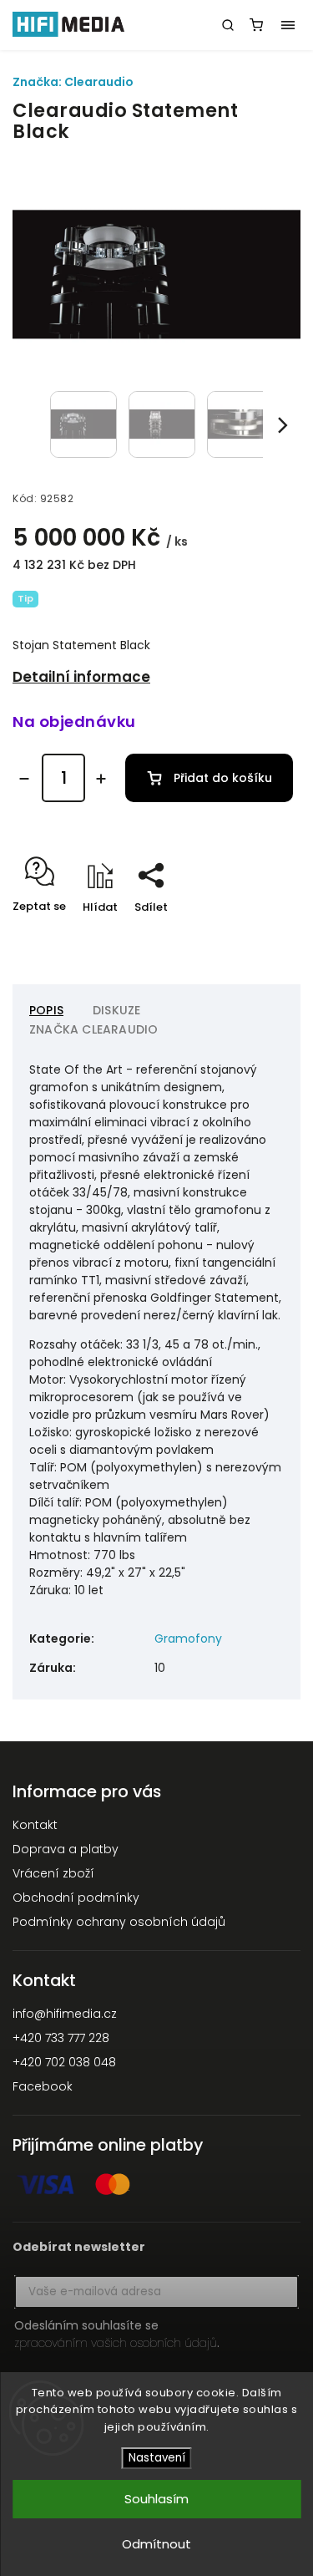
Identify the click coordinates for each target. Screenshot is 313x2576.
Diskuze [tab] (116, 1010)
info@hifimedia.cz (65, 2014)
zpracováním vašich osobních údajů (116, 2343)
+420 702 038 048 (64, 2062)
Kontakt (35, 1825)
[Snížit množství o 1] (24, 779)
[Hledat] (228, 25)
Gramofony (188, 1639)
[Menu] (288, 25)
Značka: (73, 82)
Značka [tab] (93, 1029)
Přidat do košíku (223, 778)
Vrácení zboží (53, 1873)
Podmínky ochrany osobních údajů (119, 1922)
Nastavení (157, 2458)
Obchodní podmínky (76, 1898)
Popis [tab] (46, 1010)
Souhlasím (156, 2499)
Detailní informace (81, 677)
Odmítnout (156, 2544)
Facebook (43, 2086)
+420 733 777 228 (61, 2038)
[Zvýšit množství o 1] (101, 779)
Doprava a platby (66, 1849)
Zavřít (258, 936)
